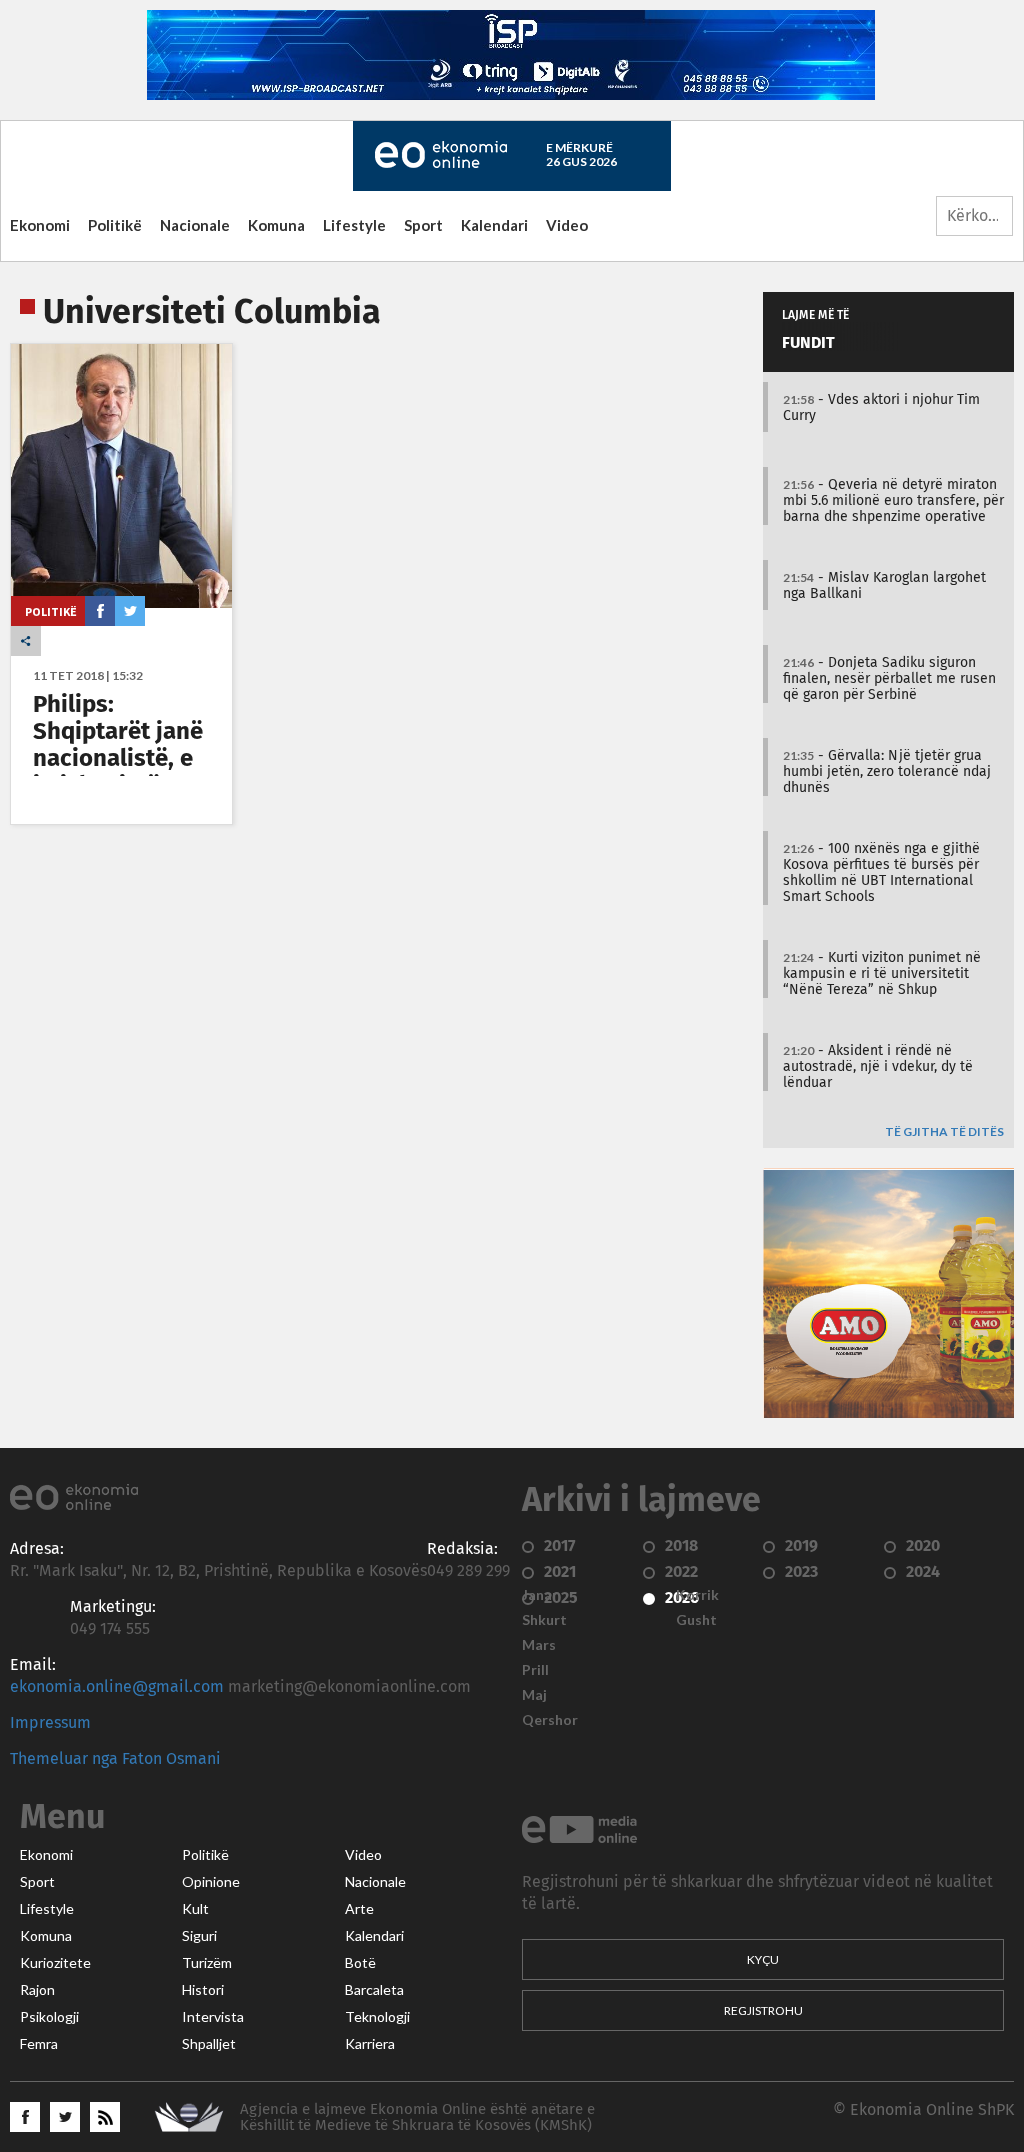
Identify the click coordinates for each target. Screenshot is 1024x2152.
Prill (535, 1670)
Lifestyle (354, 225)
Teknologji (377, 2017)
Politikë (115, 225)
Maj (534, 1695)
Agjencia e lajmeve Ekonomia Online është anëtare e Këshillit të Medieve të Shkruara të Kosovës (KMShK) (417, 2117)
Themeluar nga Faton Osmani (115, 1759)
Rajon (37, 1990)
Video (567, 225)
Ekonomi (40, 225)
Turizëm (207, 1963)
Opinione (211, 1882)
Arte (359, 1909)
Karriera (370, 2044)
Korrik (697, 1595)
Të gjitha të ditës (944, 1132)
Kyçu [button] (763, 1959)
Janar (540, 1595)
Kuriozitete (55, 1963)
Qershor (550, 1720)
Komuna (276, 225)
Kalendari (494, 225)
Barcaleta (374, 1990)
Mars (539, 1645)
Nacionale (195, 225)
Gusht (696, 1620)
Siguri (199, 1936)
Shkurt (544, 1620)
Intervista (213, 2017)
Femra (39, 2044)
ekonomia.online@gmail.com (117, 1687)
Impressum (50, 1723)
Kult (195, 1909)
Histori (203, 1990)
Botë (360, 1963)
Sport (423, 225)
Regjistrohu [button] (763, 2010)
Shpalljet (209, 2044)
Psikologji (49, 2017)
